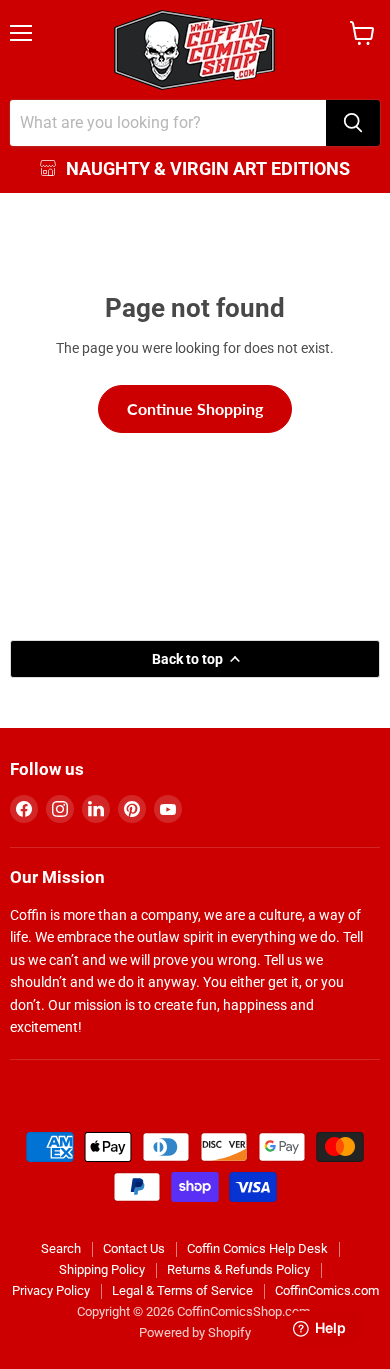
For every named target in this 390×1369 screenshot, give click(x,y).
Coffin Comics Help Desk (257, 1248)
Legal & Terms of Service (182, 1290)
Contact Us (134, 1248)
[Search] (353, 123)
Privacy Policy (51, 1290)
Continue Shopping (195, 408)
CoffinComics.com (327, 1290)
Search (61, 1248)
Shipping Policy (102, 1269)
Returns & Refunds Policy (238, 1269)
